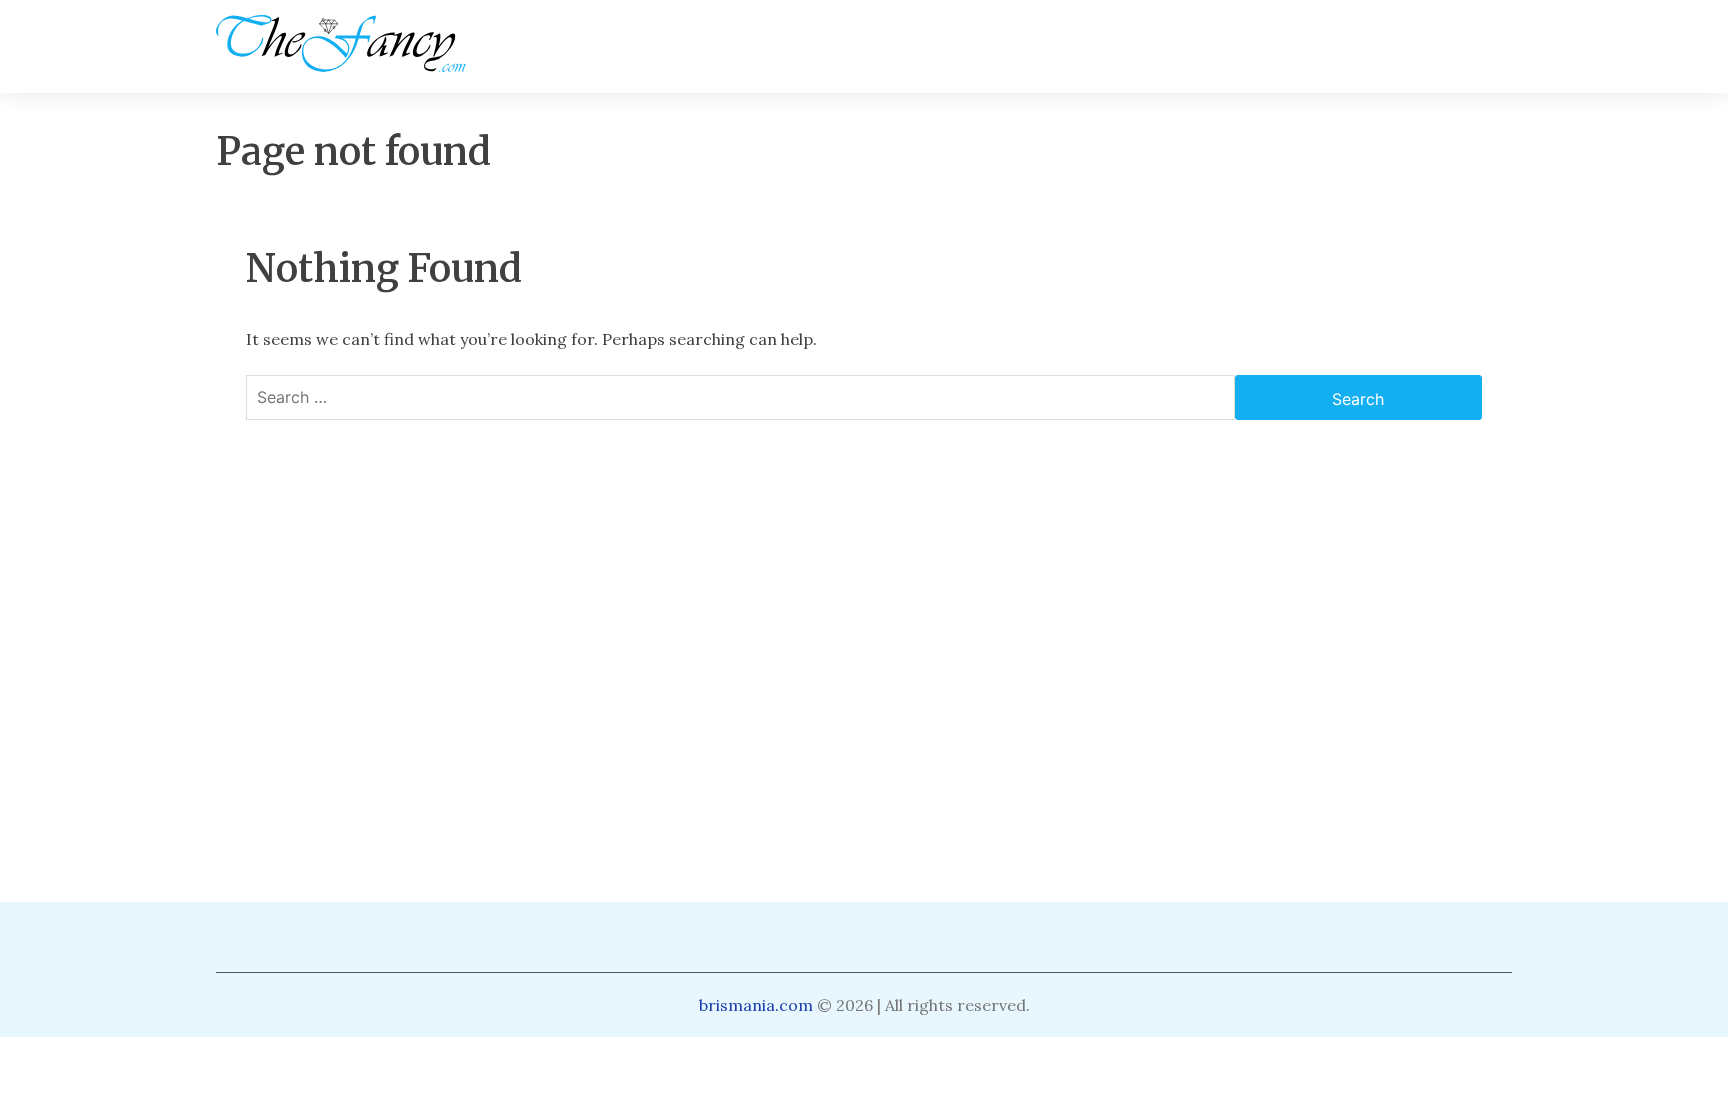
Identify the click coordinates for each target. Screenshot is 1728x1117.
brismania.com (756, 1005)
